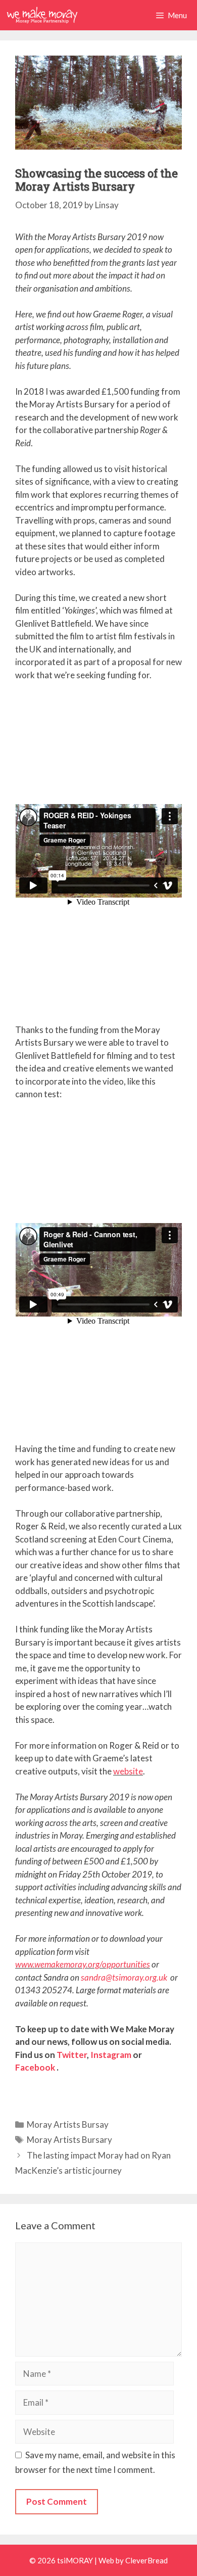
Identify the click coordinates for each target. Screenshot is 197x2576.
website (128, 1771)
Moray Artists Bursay (68, 2124)
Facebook (35, 2067)
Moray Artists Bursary (69, 2140)
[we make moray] (42, 15)
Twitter (72, 2055)
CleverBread (146, 2560)
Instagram (111, 2055)
